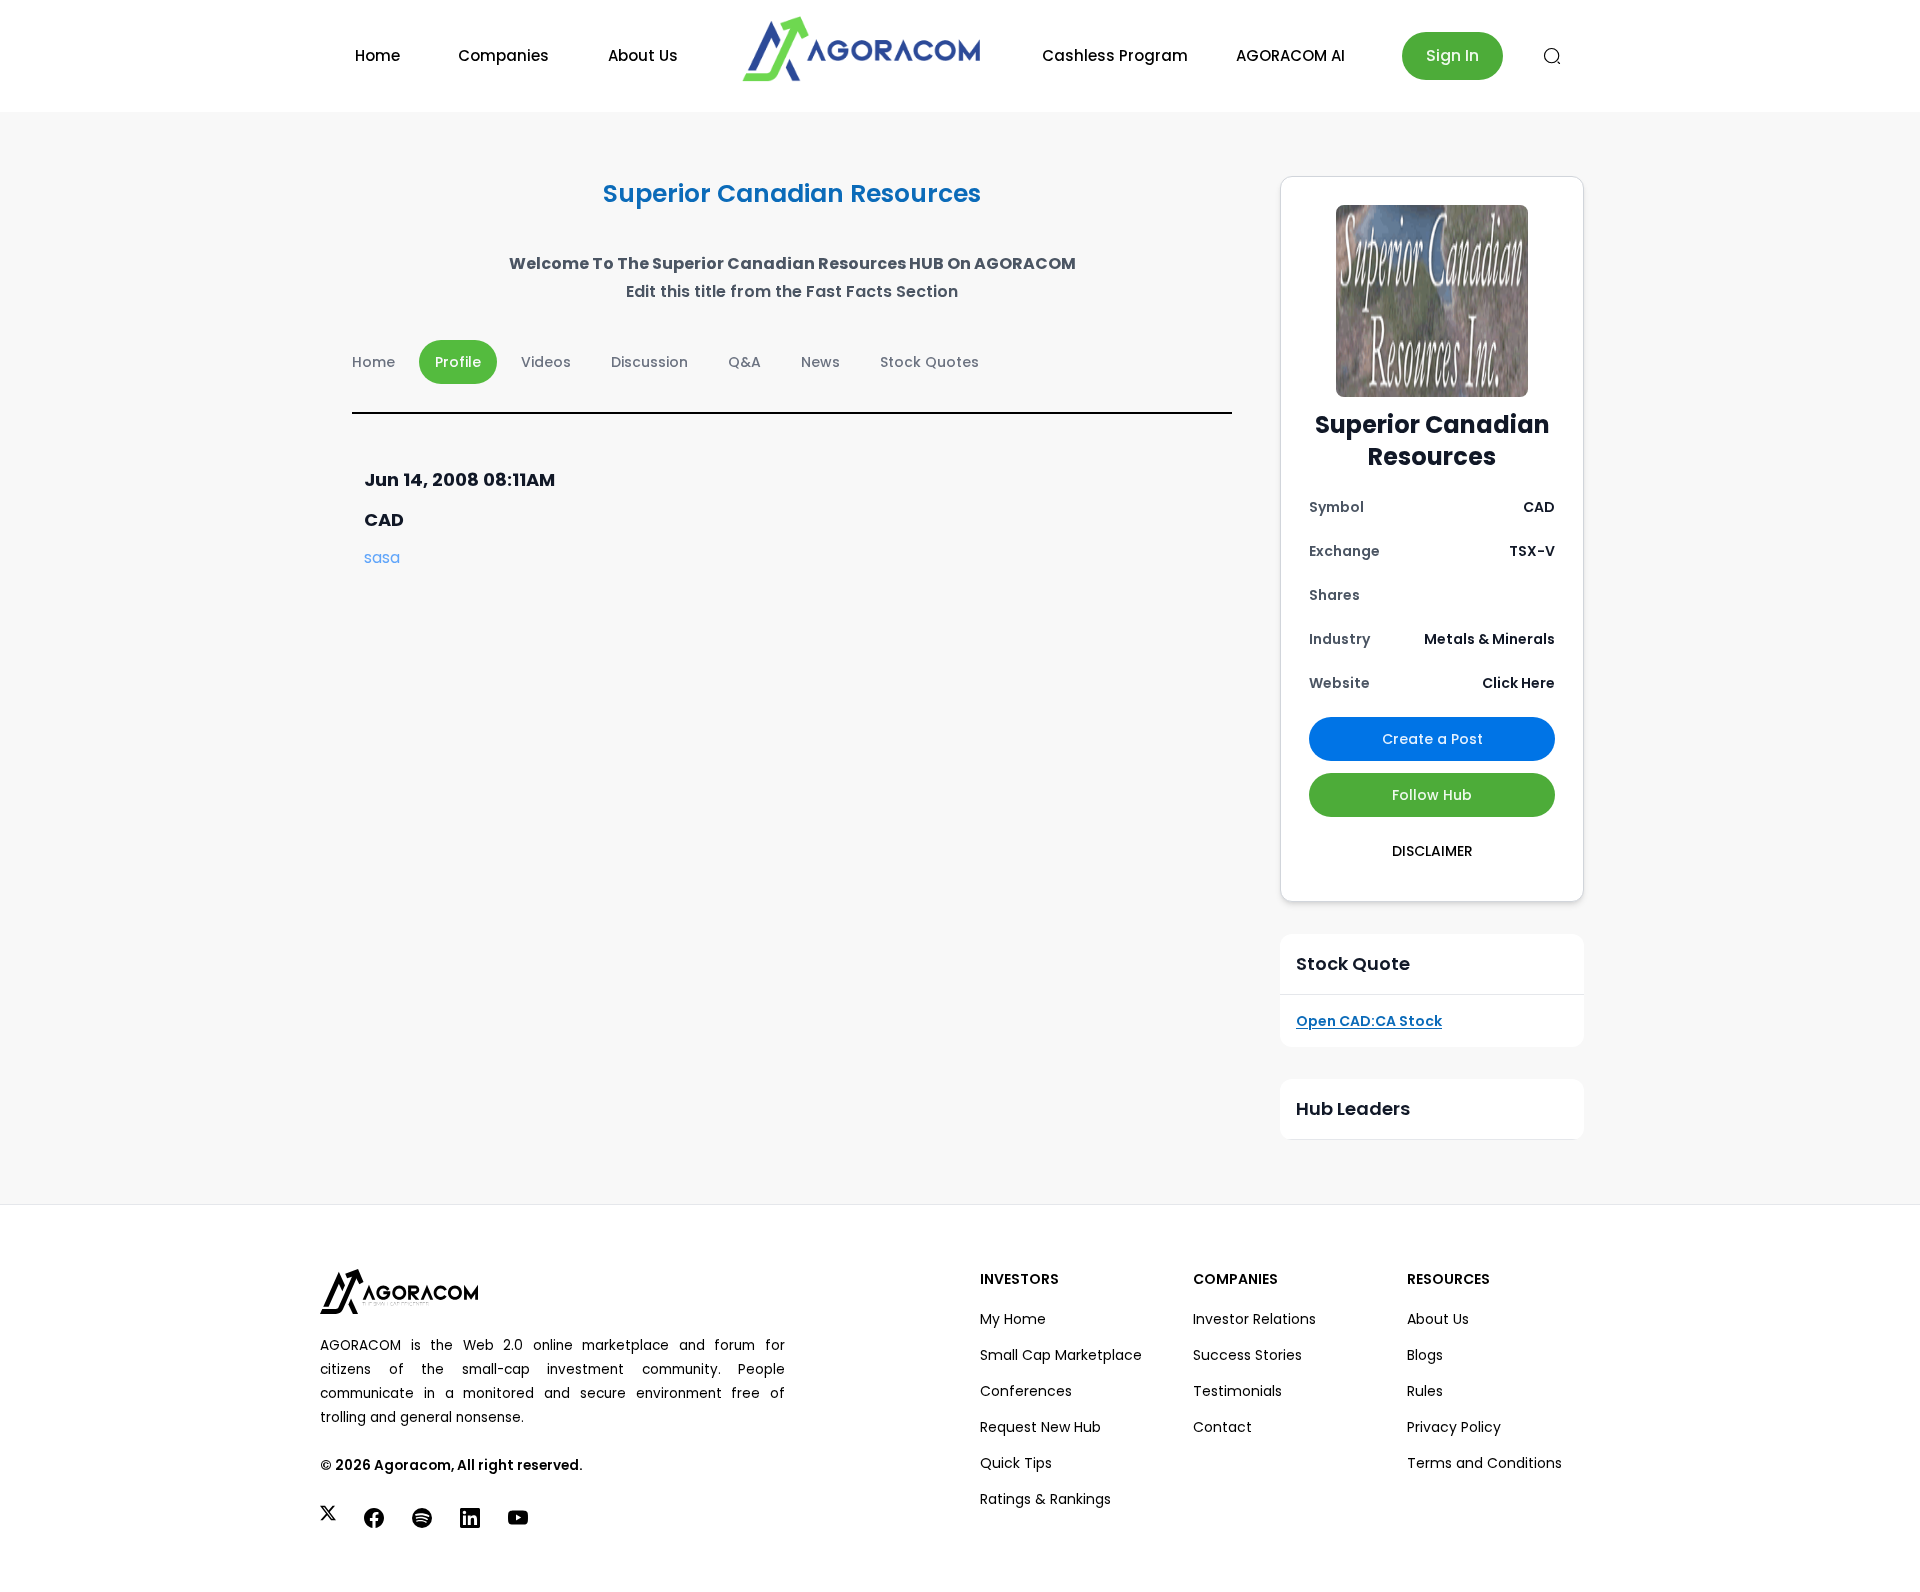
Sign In (1452, 55)
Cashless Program (1115, 55)
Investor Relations (1254, 1319)
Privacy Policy (1454, 1427)
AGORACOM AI (1290, 55)
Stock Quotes (929, 362)
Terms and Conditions (1484, 1463)
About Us (643, 55)
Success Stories (1247, 1355)
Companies (503, 55)
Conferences (1026, 1391)
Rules (1425, 1391)
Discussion (649, 362)
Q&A (744, 362)
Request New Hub (1040, 1427)
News (820, 362)
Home (377, 55)
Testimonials (1237, 1391)
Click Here (1518, 683)
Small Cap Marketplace (1061, 1355)
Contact (1222, 1427)
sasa (382, 557)
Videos (546, 362)
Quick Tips (1016, 1463)
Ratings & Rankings (1045, 1499)
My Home (1013, 1319)
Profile (458, 362)
